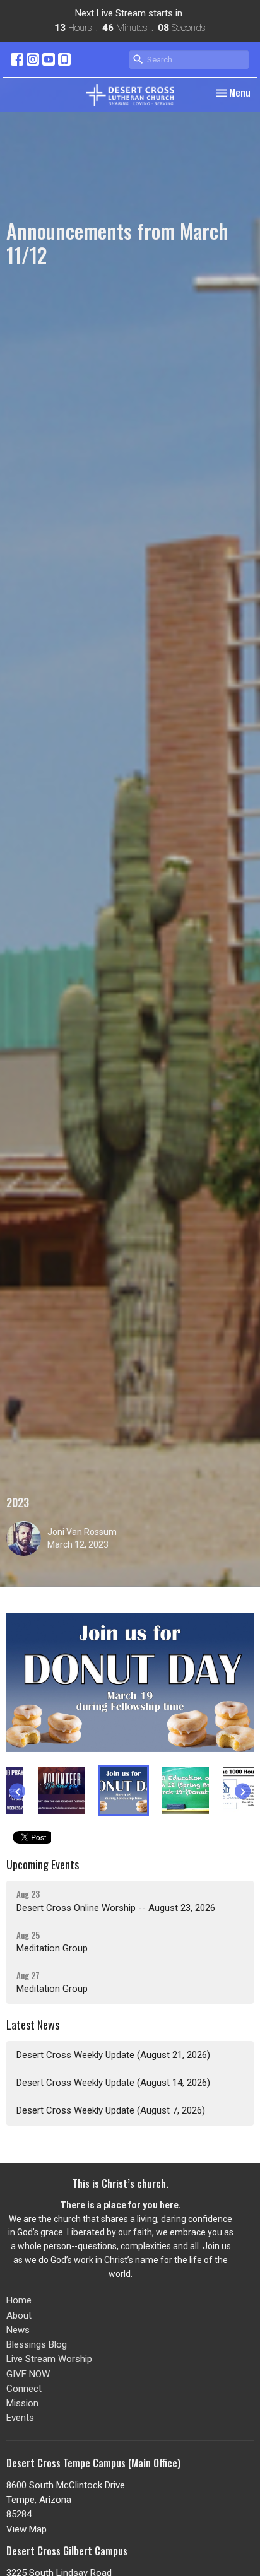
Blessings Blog (37, 2344)
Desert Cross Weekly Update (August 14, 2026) (113, 2083)
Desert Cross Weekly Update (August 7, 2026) (111, 2110)
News (18, 2330)
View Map (27, 2529)
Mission (22, 2403)
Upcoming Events (43, 1864)
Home (19, 2300)
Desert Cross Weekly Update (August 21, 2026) (113, 2055)
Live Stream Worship (49, 2359)
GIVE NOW (28, 2374)
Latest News (33, 2025)
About (19, 2315)
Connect (24, 2389)
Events (20, 2418)
